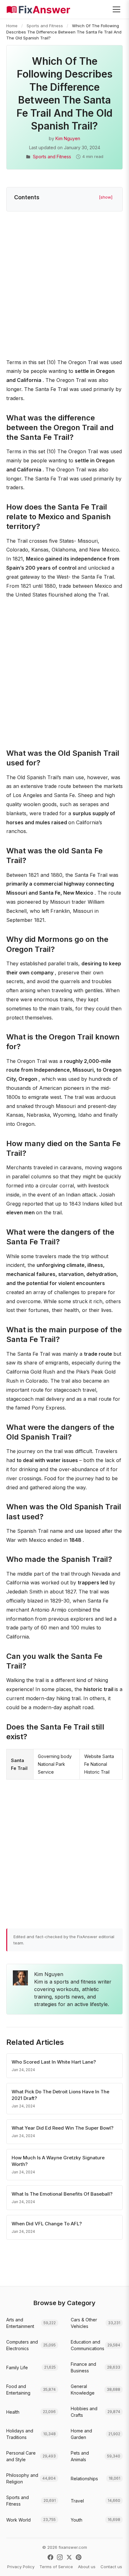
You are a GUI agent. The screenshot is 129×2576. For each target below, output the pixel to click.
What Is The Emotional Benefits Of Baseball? (62, 2194)
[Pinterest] (79, 2557)
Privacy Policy (21, 2567)
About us (87, 2567)
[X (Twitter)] (69, 2557)
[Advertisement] (64, 286)
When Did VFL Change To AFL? (47, 2224)
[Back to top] (115, 2565)
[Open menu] (116, 9)
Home (12, 26)
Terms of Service (56, 2567)
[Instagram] (60, 2557)
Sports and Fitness (45, 26)
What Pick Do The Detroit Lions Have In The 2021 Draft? (60, 2095)
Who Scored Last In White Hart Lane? (54, 2062)
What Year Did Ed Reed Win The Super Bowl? (62, 2128)
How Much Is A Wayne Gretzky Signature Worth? (58, 2161)
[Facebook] (50, 2557)
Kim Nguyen (68, 138)
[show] (106, 197)
